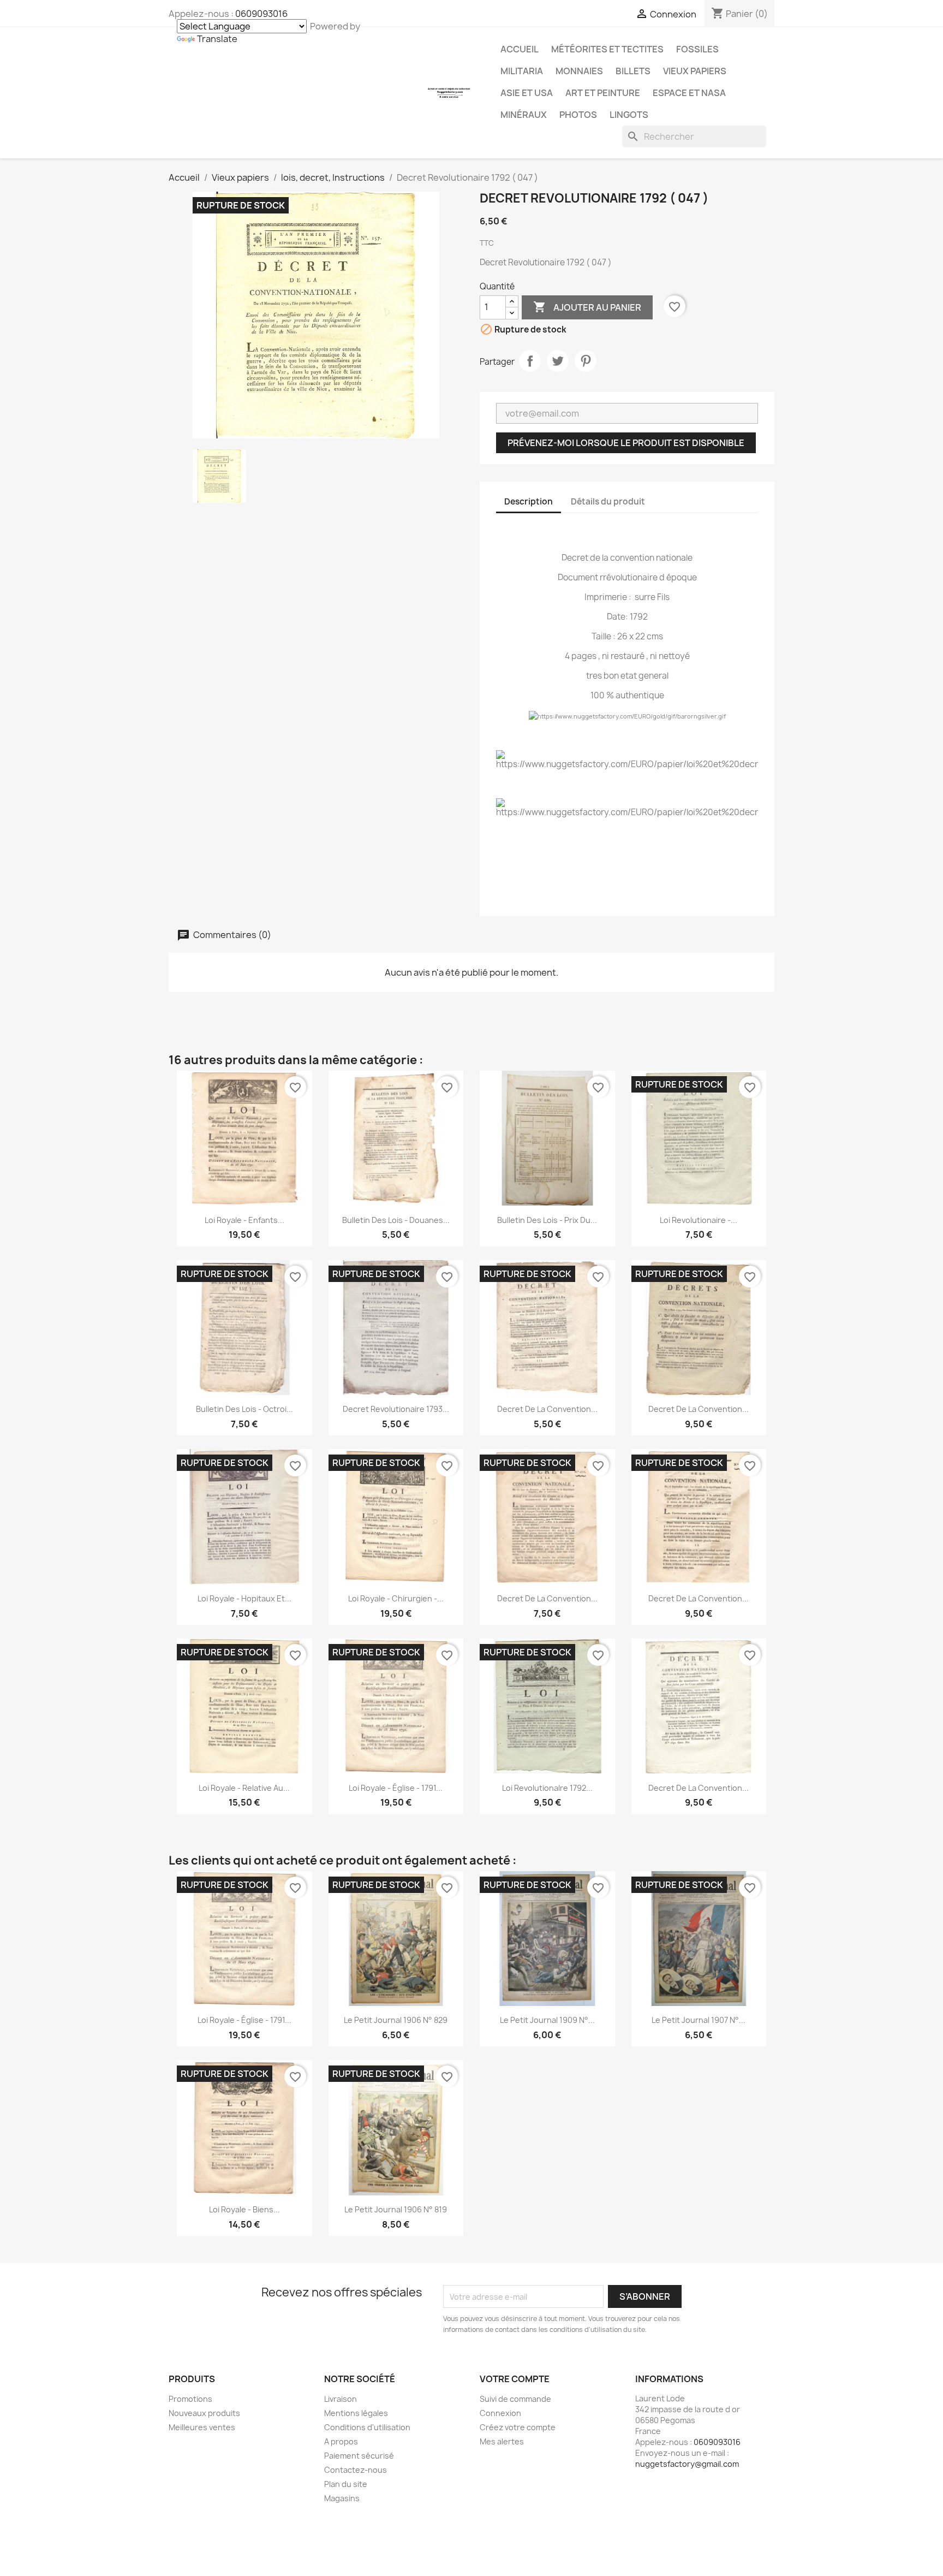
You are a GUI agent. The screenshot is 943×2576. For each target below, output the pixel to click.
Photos (578, 115)
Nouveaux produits (204, 2413)
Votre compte (515, 2379)
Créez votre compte (518, 2427)
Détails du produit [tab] (608, 501)
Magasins (342, 2498)
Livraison (341, 2399)
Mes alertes (502, 2441)
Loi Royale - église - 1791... (396, 1788)
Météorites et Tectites (607, 49)
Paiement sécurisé (359, 2456)
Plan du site (346, 2484)
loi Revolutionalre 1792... (547, 1788)
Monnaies (579, 71)
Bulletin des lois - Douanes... (396, 1220)
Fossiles (697, 49)
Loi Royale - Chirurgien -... (396, 1598)
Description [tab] (529, 501)
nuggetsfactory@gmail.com (687, 2464)
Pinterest (586, 361)
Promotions (190, 2399)
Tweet (558, 361)
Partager (530, 361)
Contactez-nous (356, 2470)
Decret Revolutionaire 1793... (396, 1409)
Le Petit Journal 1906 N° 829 (396, 2020)
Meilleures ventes (202, 2427)
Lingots (629, 115)
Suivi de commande (515, 2399)
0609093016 (261, 14)
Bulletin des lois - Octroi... (244, 1409)
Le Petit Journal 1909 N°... (547, 2020)
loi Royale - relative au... (244, 1788)
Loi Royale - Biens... (244, 2209)
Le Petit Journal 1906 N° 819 (396, 2209)
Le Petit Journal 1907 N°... (699, 2020)
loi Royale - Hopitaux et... (244, 1598)
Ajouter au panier (587, 307)
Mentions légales (356, 2413)
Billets (633, 71)
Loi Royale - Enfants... (244, 1220)
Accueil (520, 49)
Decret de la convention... (547, 1409)
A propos (341, 2441)
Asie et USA (527, 93)
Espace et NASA (689, 93)
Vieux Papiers (695, 71)
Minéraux (524, 115)
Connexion (500, 2413)
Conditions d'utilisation (367, 2427)
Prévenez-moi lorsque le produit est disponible (626, 443)
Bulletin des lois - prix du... (547, 1220)
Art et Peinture (603, 93)
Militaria (522, 71)
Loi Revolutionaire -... (699, 1220)
